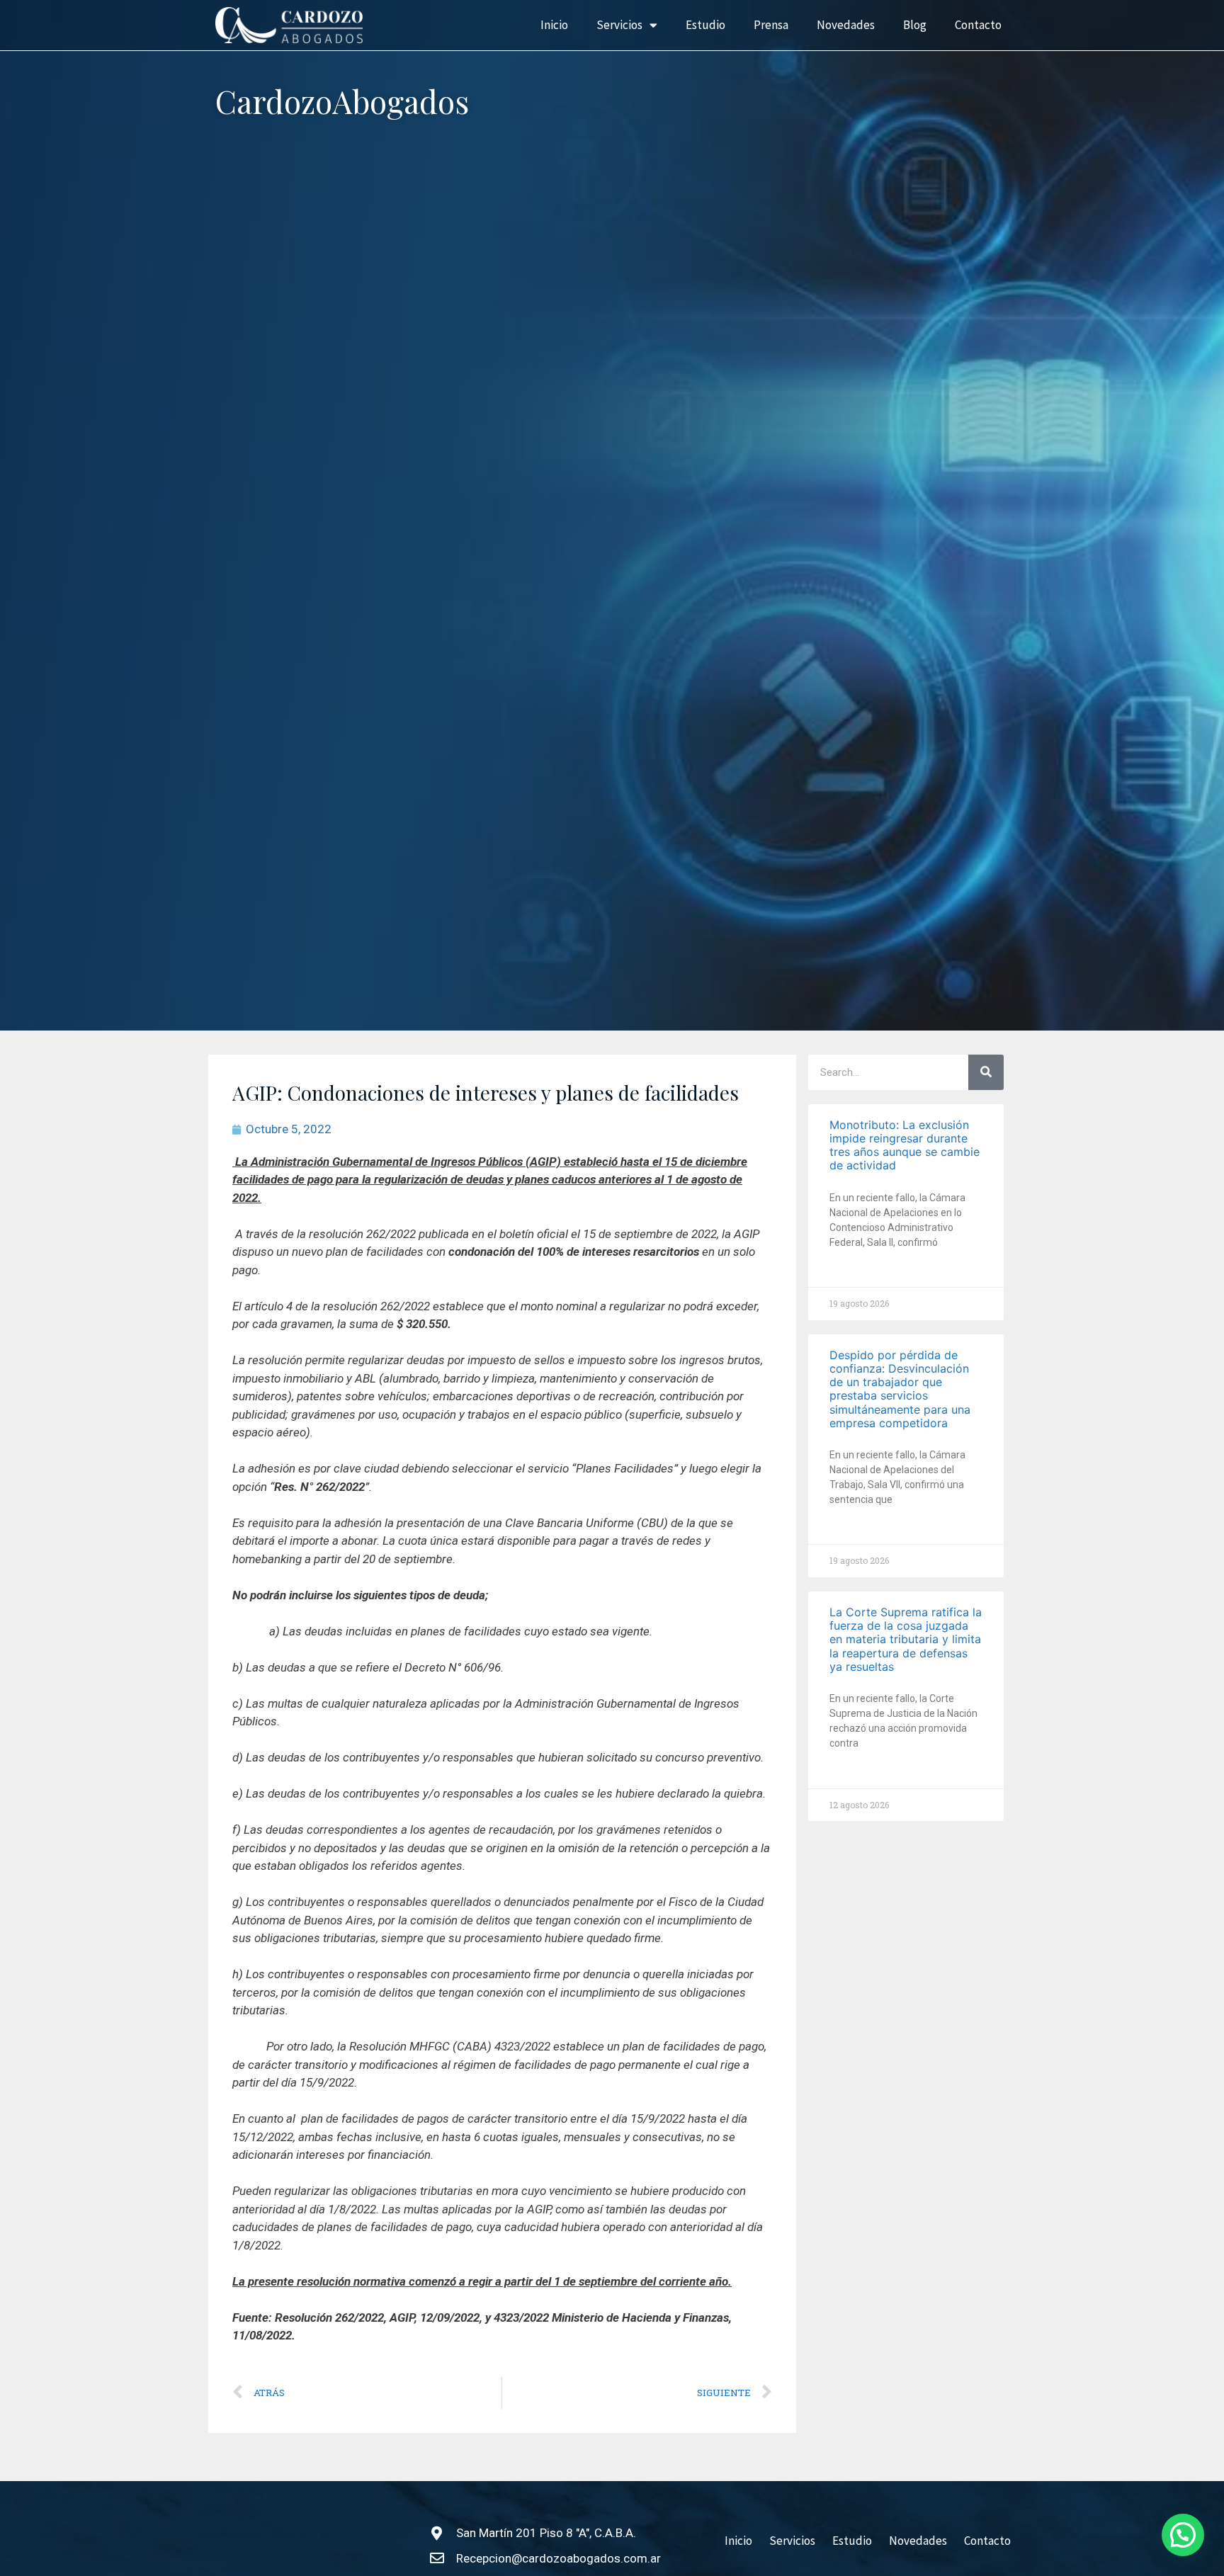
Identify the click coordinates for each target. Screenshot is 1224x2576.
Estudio (705, 25)
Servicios (619, 25)
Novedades (846, 25)
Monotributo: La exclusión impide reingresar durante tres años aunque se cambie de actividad (905, 1145)
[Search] (986, 1072)
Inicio (554, 25)
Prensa (771, 25)
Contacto (978, 25)
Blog (915, 25)
